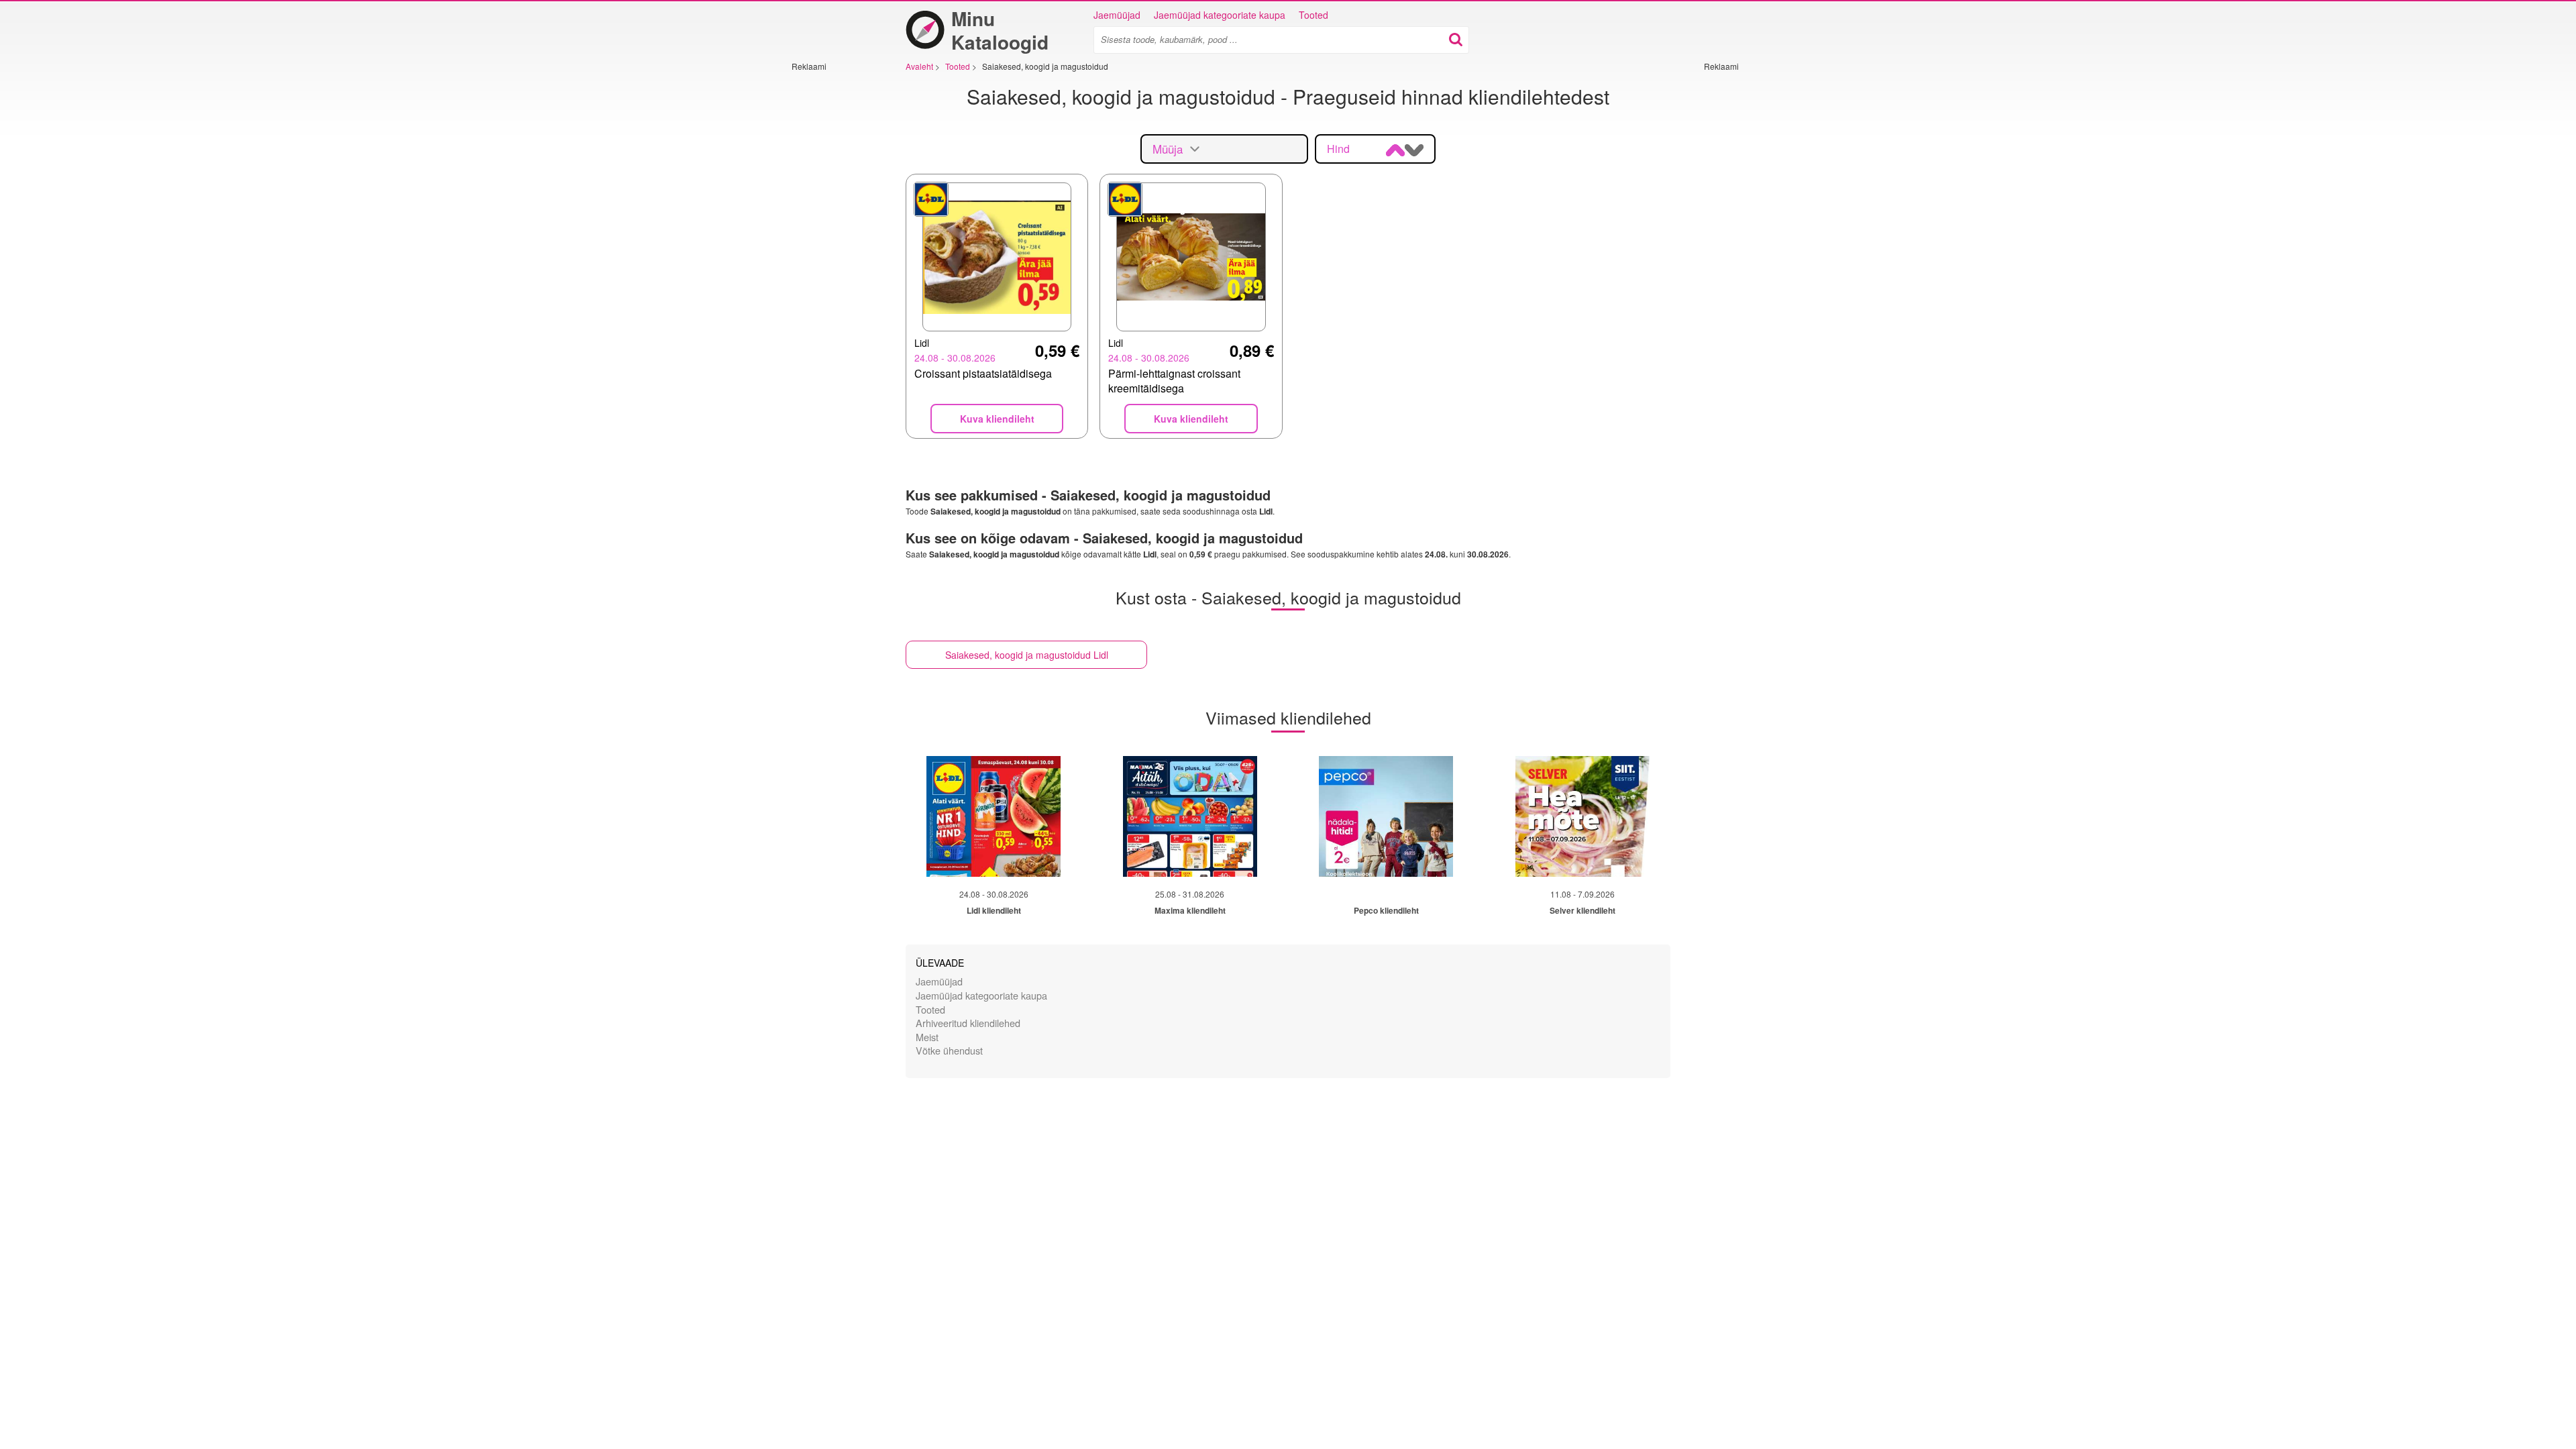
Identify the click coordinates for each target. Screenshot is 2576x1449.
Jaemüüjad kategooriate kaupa (1220, 15)
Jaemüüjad (1117, 15)
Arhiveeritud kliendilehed (968, 1023)
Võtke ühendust (949, 1050)
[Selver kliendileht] (1582, 816)
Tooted (1313, 15)
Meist (927, 1037)
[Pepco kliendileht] (1386, 816)
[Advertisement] (832, 273)
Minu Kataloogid (1000, 30)
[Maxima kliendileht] (1190, 816)
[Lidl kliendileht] (994, 816)
